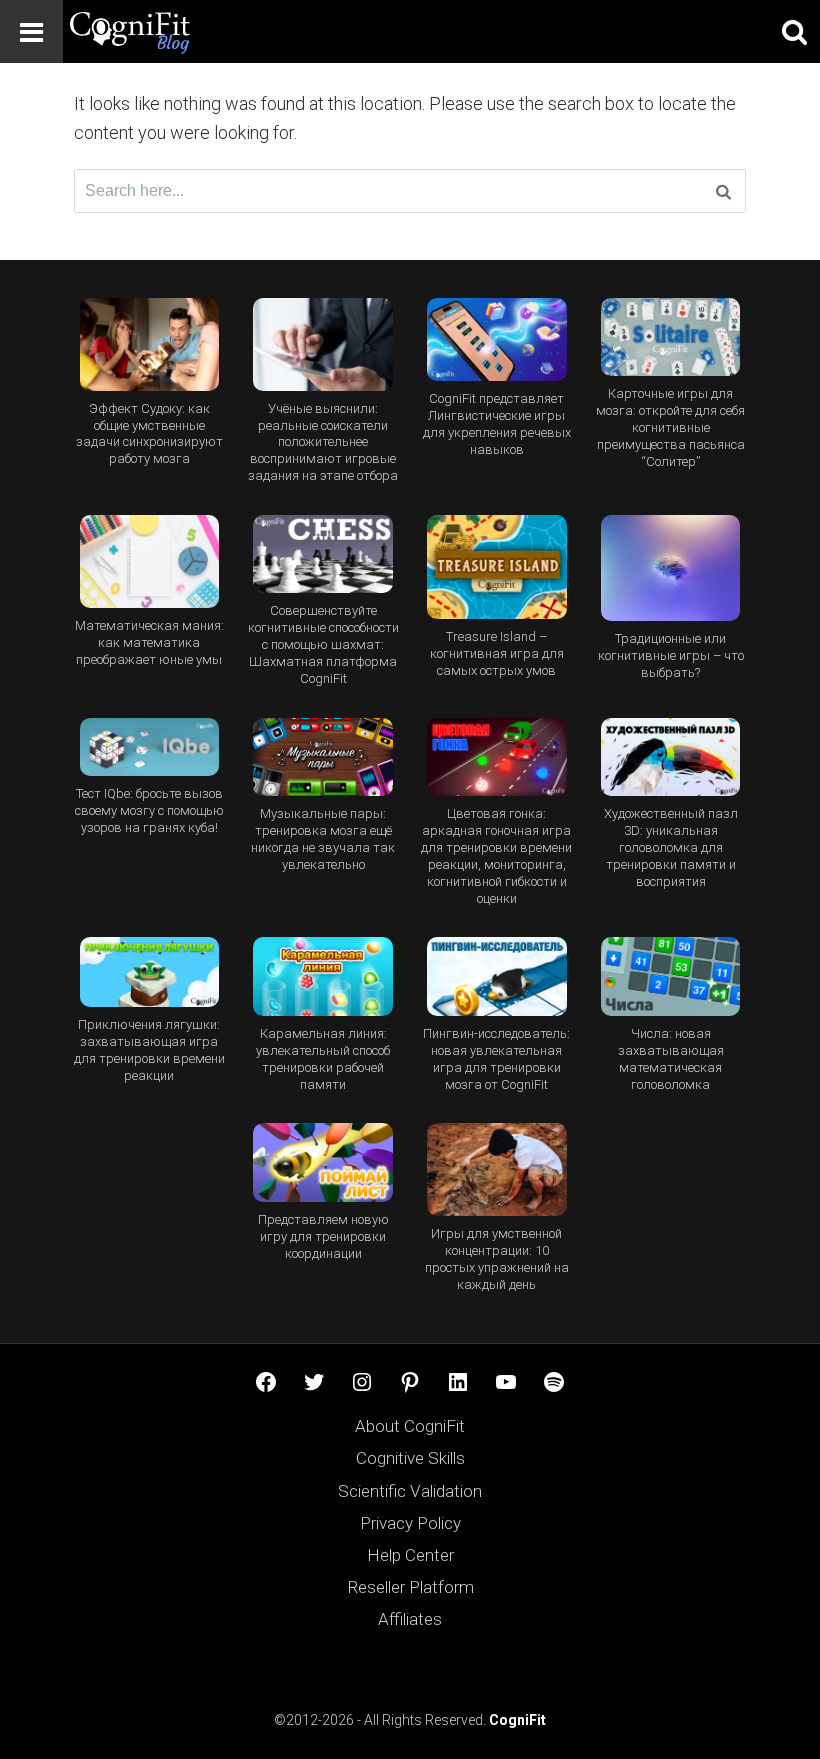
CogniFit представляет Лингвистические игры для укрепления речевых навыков (497, 424)
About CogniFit (410, 1426)
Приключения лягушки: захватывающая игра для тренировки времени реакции (149, 1050)
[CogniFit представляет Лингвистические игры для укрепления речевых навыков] (496, 340)
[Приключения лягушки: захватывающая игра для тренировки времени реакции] (149, 972)
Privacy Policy (410, 1523)
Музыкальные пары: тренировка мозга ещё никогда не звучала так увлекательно (323, 839)
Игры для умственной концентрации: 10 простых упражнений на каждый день (497, 1259)
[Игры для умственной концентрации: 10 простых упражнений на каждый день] (496, 1169)
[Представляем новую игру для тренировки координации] (323, 1162)
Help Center (410, 1555)
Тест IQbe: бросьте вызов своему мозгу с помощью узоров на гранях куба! (149, 810)
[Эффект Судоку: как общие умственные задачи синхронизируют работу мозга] (149, 344)
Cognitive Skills (410, 1458)
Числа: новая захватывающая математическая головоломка (671, 1059)
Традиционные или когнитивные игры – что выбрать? (671, 655)
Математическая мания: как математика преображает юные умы (149, 642)
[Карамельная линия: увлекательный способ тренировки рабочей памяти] (323, 976)
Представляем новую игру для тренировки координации (323, 1236)
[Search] (723, 191)
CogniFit (517, 1720)
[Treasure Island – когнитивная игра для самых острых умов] (496, 567)
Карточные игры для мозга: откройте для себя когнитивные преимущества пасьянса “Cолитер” (670, 427)
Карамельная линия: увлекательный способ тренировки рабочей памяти (323, 1059)
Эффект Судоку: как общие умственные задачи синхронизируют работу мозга (149, 434)
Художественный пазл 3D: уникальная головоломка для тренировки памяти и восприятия (671, 847)
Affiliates (410, 1619)
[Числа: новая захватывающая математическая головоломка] (670, 976)
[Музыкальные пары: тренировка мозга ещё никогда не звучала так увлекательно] (323, 757)
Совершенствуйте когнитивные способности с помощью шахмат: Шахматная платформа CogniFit (323, 644)
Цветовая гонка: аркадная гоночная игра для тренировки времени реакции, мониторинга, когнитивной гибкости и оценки (496, 856)
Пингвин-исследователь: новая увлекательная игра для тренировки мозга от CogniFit (496, 1059)
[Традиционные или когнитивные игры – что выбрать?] (670, 568)
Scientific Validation (410, 1491)
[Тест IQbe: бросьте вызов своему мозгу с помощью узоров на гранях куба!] (149, 747)
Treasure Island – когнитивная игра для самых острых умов (497, 653)
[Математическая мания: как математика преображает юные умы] (149, 561)
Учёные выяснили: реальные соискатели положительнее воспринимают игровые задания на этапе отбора (323, 442)
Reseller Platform (410, 1587)
